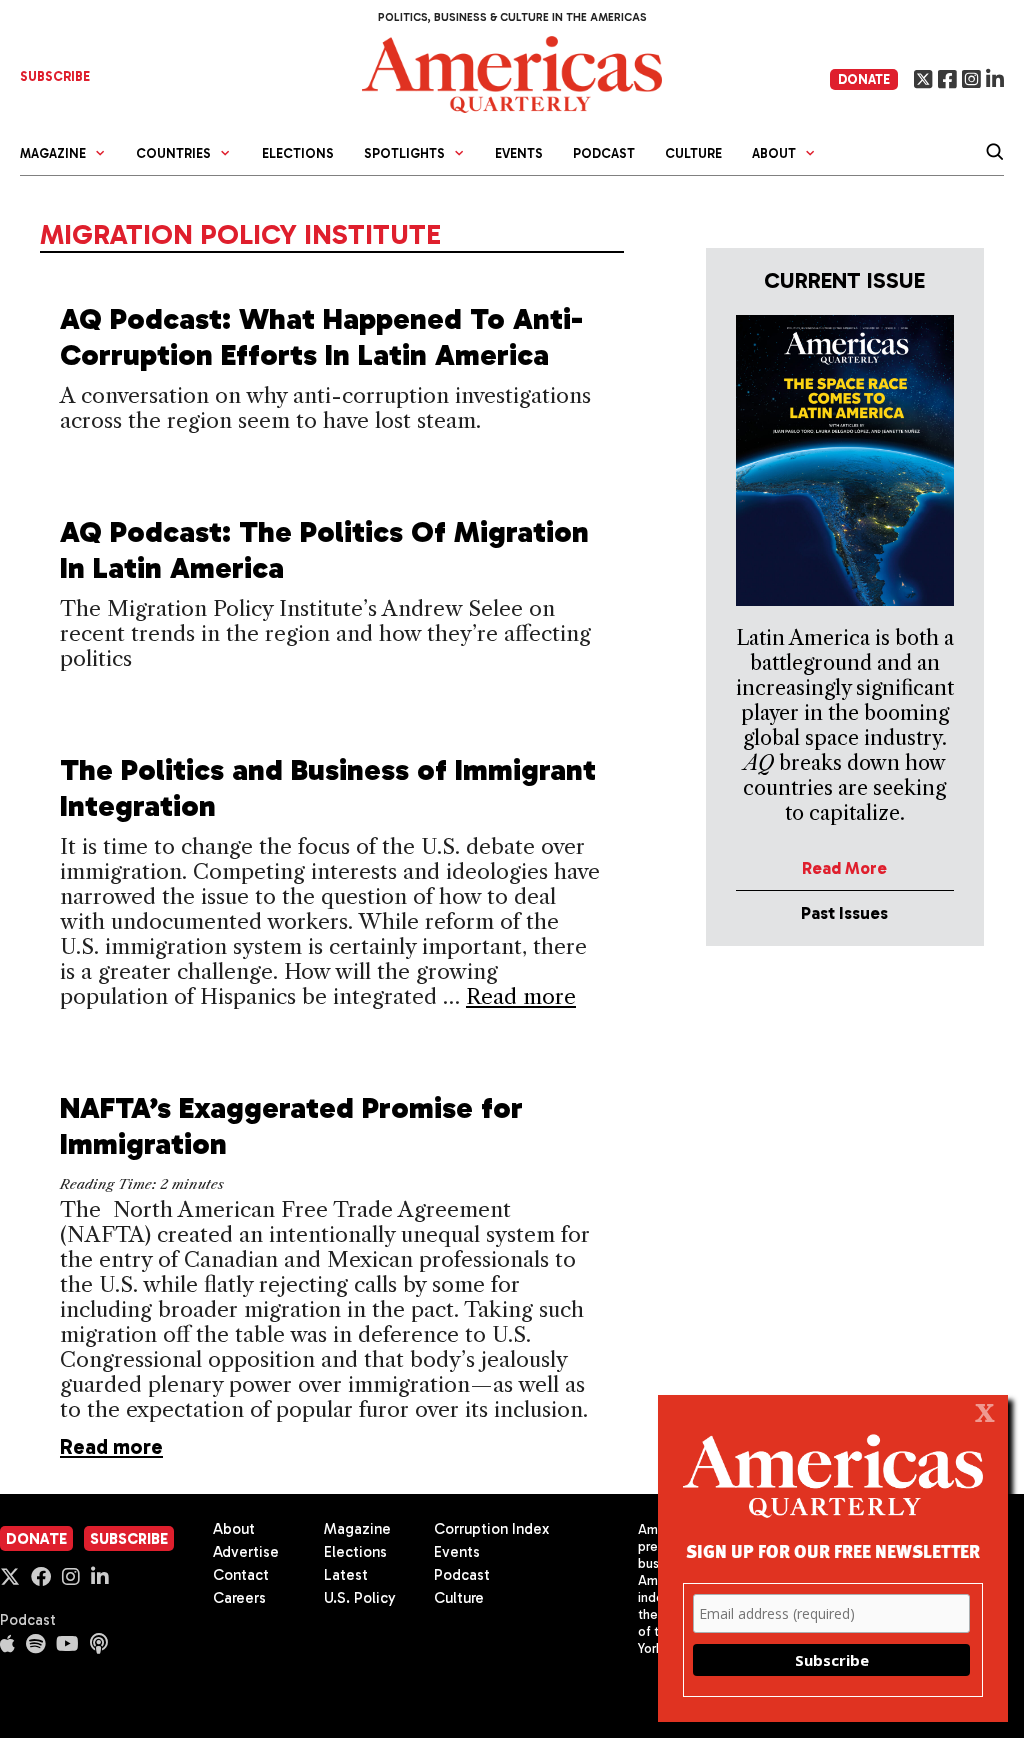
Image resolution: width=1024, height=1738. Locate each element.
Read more (521, 996)
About (234, 1529)
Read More (844, 868)
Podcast (604, 153)
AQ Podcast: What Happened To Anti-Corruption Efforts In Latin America (321, 337)
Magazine (357, 1529)
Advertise (246, 1552)
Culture (693, 153)
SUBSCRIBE (55, 76)
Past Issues (844, 913)
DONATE (864, 79)
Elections (298, 153)
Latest (346, 1575)
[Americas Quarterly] (512, 72)
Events (519, 153)
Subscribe (129, 1539)
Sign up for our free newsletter (833, 1550)
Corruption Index (491, 1529)
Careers (239, 1598)
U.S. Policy (360, 1598)
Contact (241, 1575)
